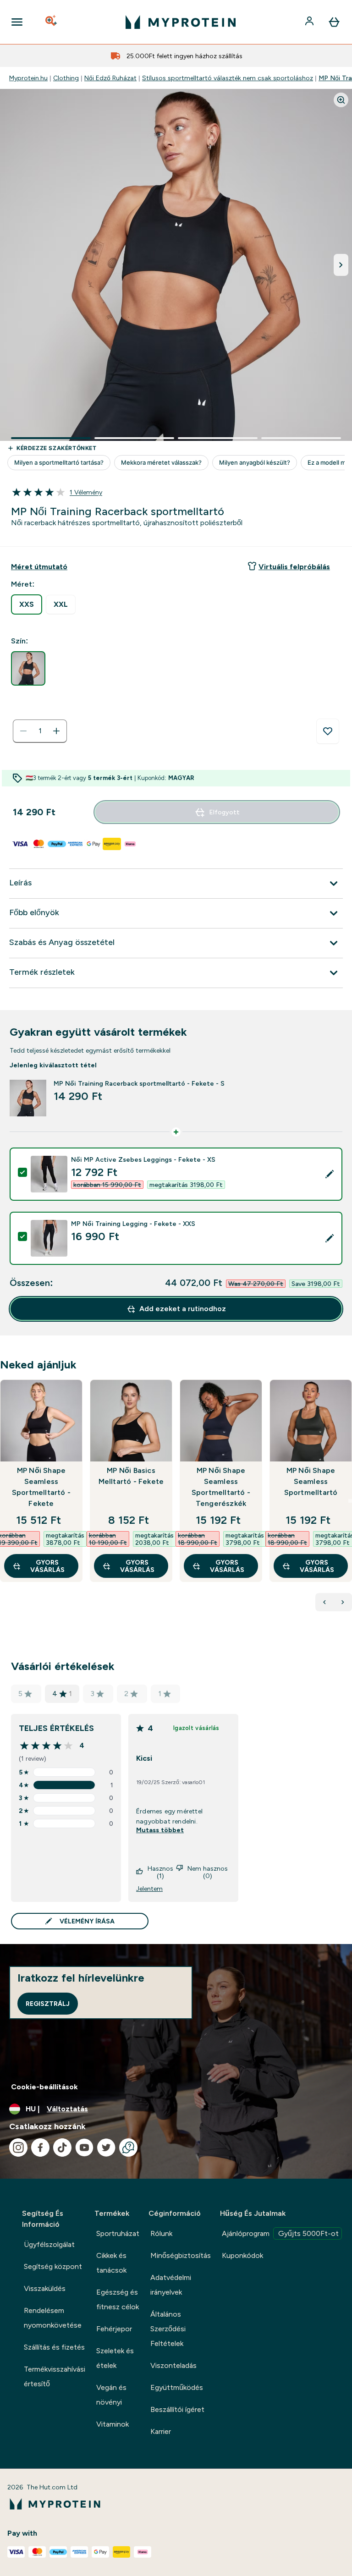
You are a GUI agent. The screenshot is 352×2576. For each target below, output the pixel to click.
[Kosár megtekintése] (334, 22)
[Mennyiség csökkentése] (23, 731)
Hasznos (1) (160, 1872)
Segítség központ (53, 2266)
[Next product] (343, 1602)
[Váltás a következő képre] (341, 265)
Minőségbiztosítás (181, 2255)
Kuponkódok (242, 2255)
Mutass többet (160, 1830)
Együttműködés (177, 2387)
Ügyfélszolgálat (49, 2244)
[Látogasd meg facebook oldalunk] (40, 2148)
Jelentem (149, 1889)
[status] (40, 731)
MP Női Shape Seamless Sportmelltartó (311, 1481)
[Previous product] (324, 1602)
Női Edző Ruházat (110, 78)
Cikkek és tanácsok (111, 2263)
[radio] (27, 604)
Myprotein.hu (28, 78)
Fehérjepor (114, 2329)
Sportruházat (118, 2233)
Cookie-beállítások (44, 2087)
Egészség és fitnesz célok (118, 2299)
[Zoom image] (341, 100)
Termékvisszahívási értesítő (55, 2376)
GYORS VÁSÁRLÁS (47, 1566)
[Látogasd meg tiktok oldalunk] (62, 2148)
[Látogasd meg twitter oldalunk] (106, 2148)
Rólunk (161, 2233)
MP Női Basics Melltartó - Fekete (131, 1476)
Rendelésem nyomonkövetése (53, 2318)
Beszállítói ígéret (177, 2409)
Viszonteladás (173, 2365)
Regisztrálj (48, 2004)
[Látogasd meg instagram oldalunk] (18, 2148)
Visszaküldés (45, 2288)
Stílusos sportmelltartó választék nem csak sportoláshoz (228, 78)
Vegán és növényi (111, 2395)
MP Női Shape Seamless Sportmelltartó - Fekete (41, 1487)
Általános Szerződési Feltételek (168, 2329)
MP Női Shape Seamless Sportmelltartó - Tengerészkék (221, 1487)
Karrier (161, 2431)
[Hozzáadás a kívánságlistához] (328, 731)
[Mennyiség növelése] (56, 731)
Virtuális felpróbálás (294, 567)
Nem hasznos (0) (208, 1872)
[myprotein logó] (181, 22)
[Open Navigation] (17, 22)
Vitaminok (113, 2424)
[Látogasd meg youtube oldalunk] (84, 2148)
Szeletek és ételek (115, 2358)
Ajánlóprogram (280, 2233)
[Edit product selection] (330, 1174)
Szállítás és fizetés (54, 2347)
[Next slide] (350, 1501)
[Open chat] (128, 2148)
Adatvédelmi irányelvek (171, 2285)
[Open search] (52, 22)
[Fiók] (310, 22)
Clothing (66, 78)
